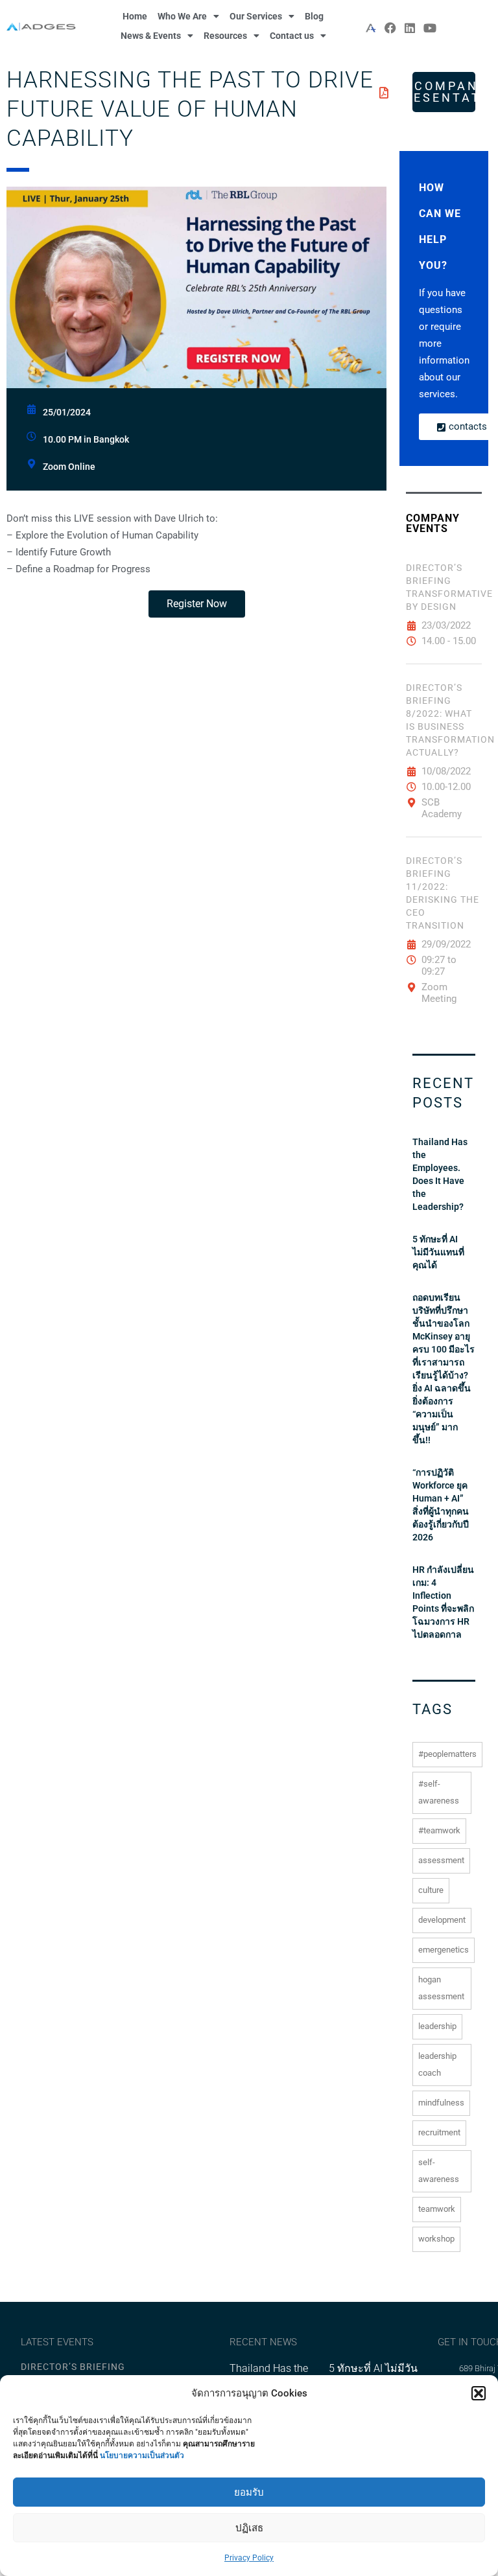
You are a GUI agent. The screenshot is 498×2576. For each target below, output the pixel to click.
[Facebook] (391, 28)
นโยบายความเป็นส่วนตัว (142, 2455)
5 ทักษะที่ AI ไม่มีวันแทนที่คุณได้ (438, 1252)
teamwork (437, 2209)
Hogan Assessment (441, 1988)
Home (135, 16)
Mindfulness (441, 2103)
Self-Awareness (439, 2171)
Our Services (256, 16)
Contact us (292, 36)
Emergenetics (444, 1950)
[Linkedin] (410, 28)
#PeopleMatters (447, 1754)
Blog (314, 16)
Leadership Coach (437, 2064)
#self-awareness (439, 1792)
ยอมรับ (249, 2492)
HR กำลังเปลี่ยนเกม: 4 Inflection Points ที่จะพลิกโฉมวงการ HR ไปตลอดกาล (443, 1602)
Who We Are (182, 16)
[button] (479, 2393)
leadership (437, 2026)
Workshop (436, 2239)
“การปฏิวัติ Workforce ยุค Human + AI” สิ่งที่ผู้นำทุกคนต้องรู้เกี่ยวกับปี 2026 (441, 1505)
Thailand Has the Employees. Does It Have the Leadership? (440, 1174)
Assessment (441, 1860)
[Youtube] (430, 28)
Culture (431, 1890)
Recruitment (439, 2132)
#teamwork (439, 1830)
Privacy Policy (249, 2558)
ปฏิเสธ (249, 2528)
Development (442, 1920)
